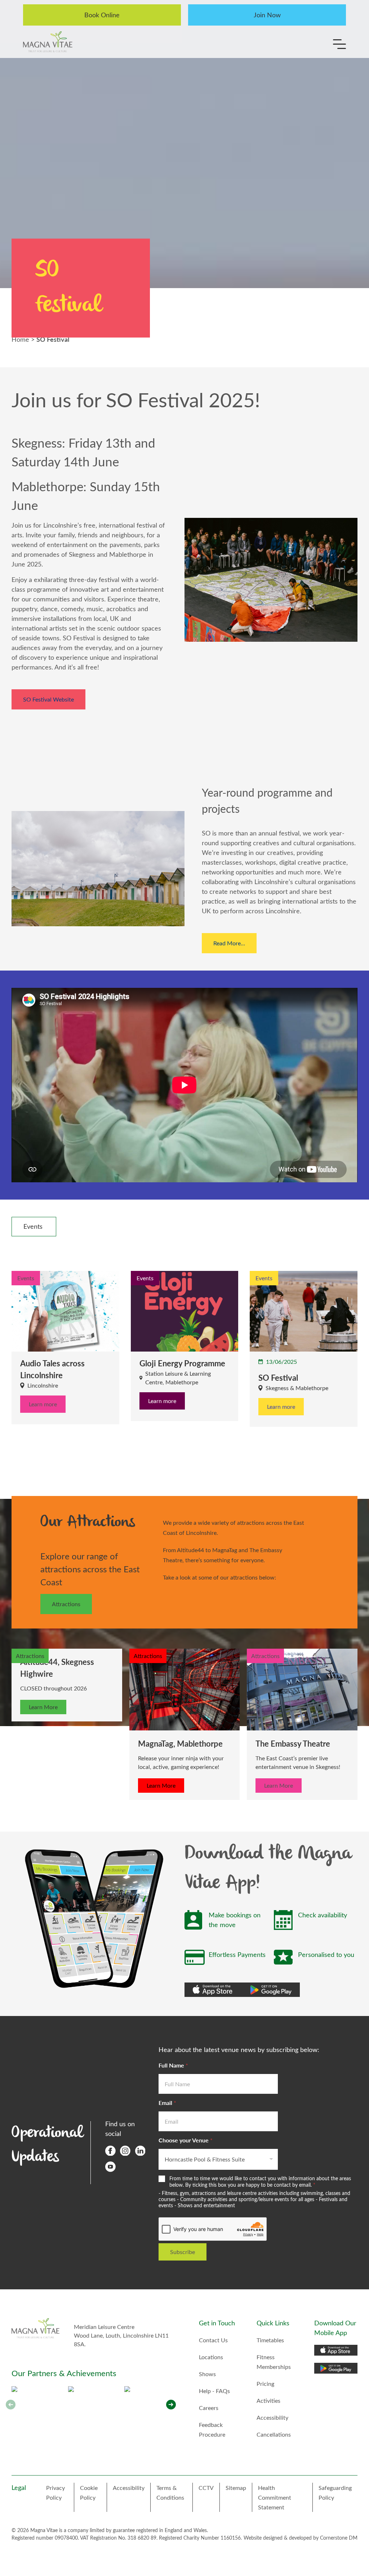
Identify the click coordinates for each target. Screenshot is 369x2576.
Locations (211, 2357)
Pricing (265, 2384)
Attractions (66, 1604)
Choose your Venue (186, 2140)
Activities (268, 2400)
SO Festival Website (48, 699)
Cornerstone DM (339, 2538)
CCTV (206, 2488)
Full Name (173, 2065)
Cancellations (274, 2434)
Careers (209, 2408)
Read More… (229, 943)
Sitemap (236, 2488)
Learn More (43, 1707)
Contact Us (213, 2340)
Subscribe (183, 2252)
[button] (171, 2405)
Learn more (43, 1404)
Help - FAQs (214, 2391)
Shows (207, 2374)
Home (20, 339)
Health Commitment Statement (275, 2497)
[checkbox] (34, 1227)
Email (167, 2103)
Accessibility (272, 2417)
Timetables (270, 2340)
